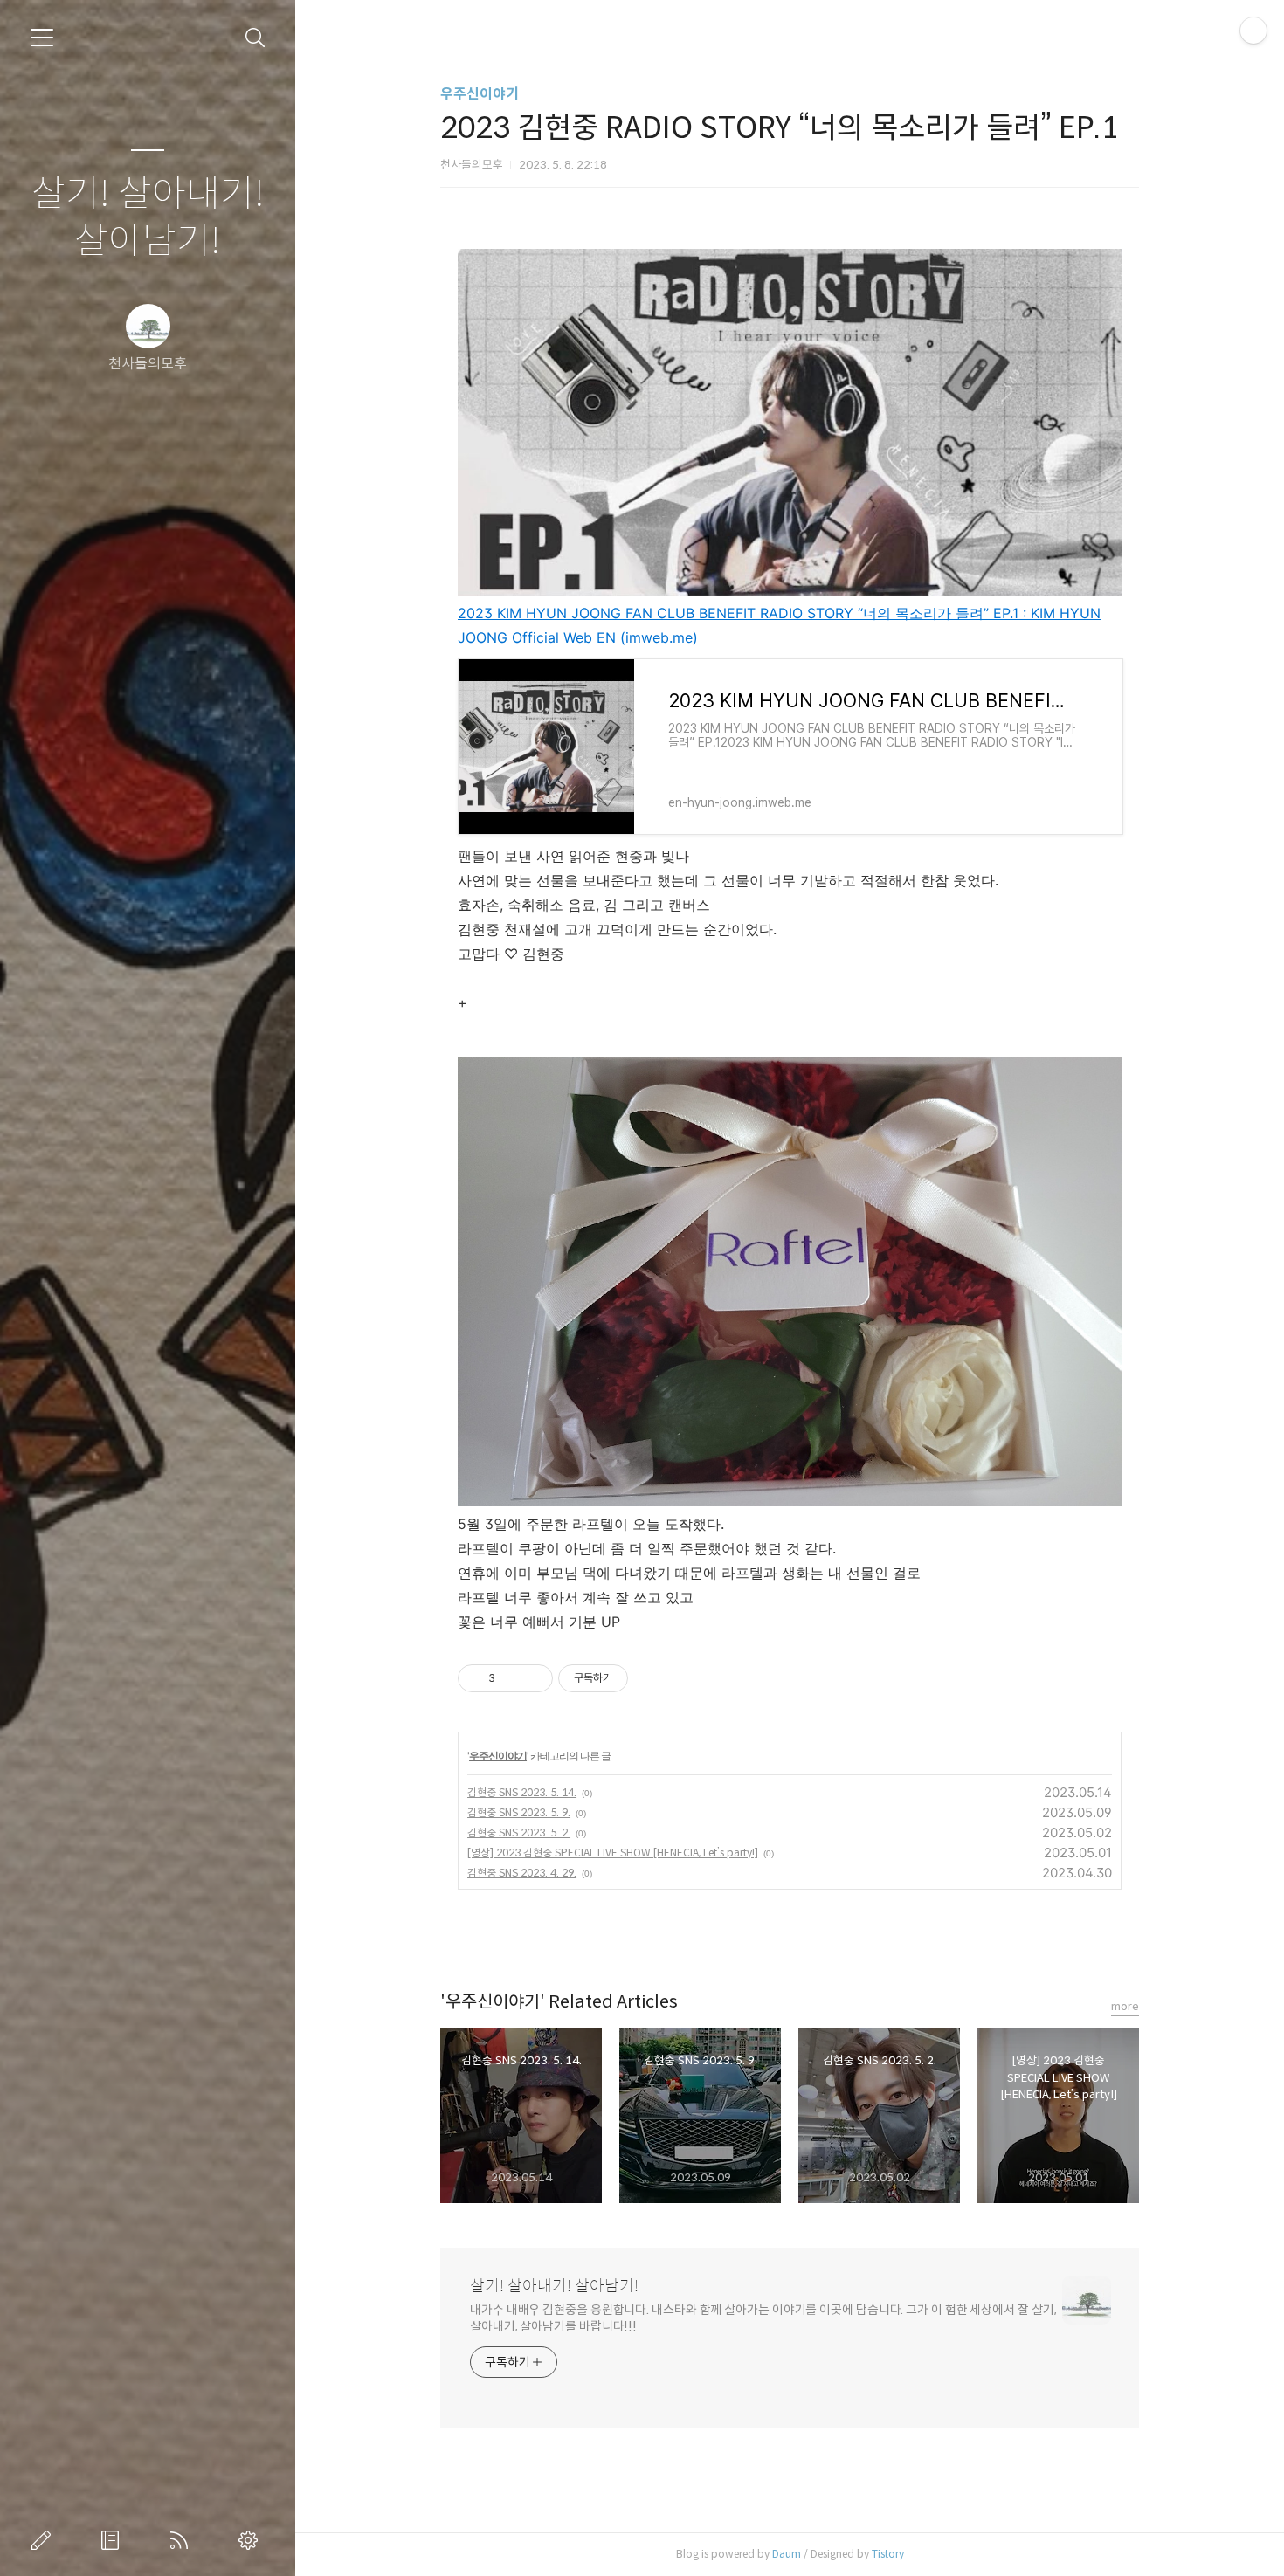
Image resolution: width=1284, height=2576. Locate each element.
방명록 (114, 2540)
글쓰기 (45, 2540)
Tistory (888, 2554)
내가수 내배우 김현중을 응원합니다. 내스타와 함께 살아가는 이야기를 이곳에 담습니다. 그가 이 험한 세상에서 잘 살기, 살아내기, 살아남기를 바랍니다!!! (763, 2318)
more (1125, 2006)
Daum (787, 2554)
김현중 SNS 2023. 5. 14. (522, 1792)
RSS (183, 2540)
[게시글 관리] (533, 1678)
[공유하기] (511, 1678)
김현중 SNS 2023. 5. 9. (519, 1812)
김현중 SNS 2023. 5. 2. (519, 1832)
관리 (252, 2540)
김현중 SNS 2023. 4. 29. (522, 1873)
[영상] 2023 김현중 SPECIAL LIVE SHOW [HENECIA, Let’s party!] (613, 1853)
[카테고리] (42, 38)
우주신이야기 (480, 94)
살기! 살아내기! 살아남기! (148, 218)
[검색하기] (255, 38)
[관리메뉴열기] (1253, 31)
